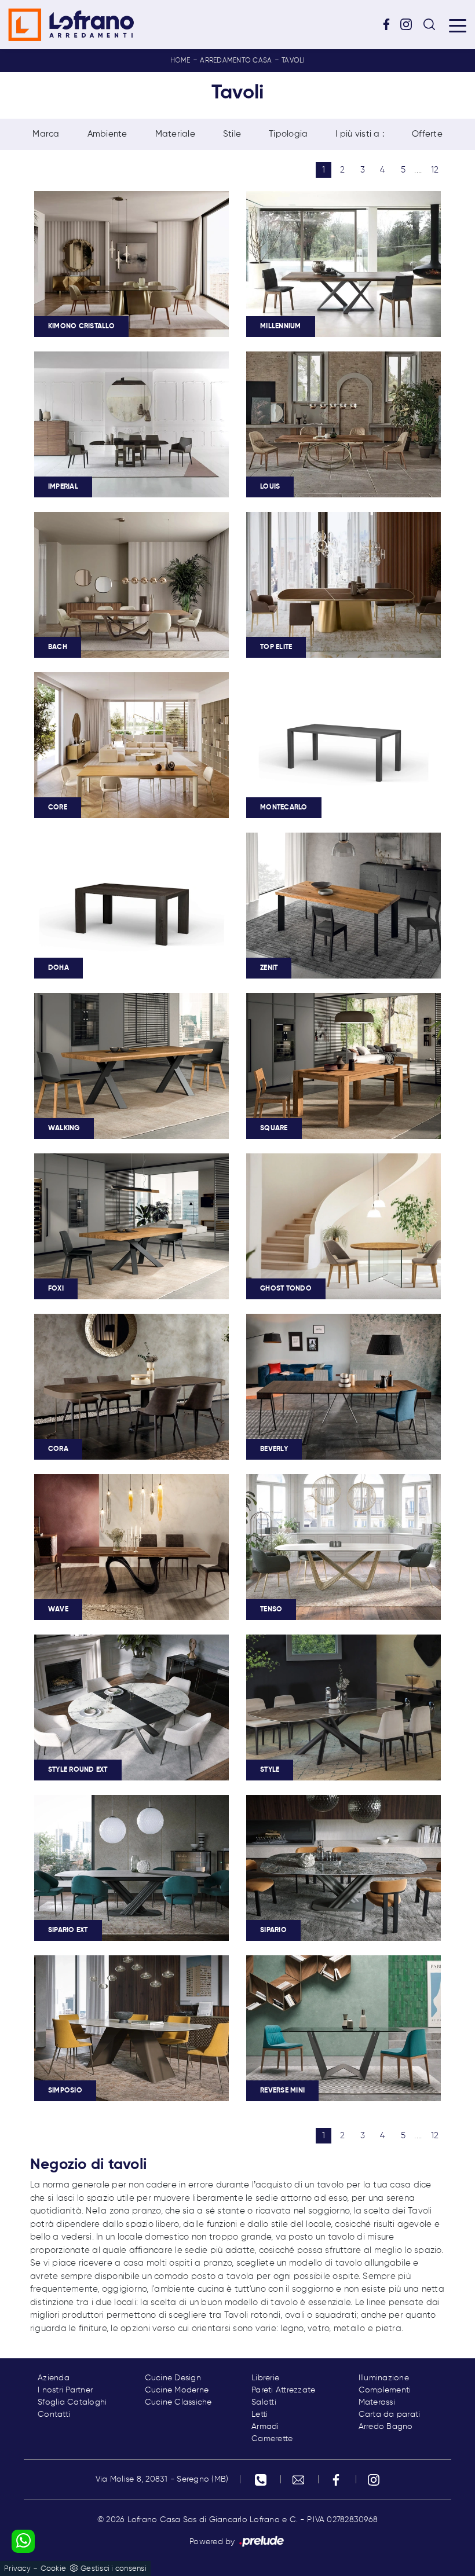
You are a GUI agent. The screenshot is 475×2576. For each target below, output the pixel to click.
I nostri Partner (65, 2390)
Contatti (54, 2414)
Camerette (272, 2439)
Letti (260, 2414)
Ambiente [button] (107, 134)
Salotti (264, 2402)
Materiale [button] (175, 134)
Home (180, 61)
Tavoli (293, 61)
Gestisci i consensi (114, 2569)
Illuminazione (384, 2378)
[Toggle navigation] (458, 25)
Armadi (265, 2427)
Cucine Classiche (178, 2402)
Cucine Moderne (177, 2390)
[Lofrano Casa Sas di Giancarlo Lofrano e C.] (71, 25)
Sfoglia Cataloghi (72, 2402)
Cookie (54, 2569)
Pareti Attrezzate (283, 2390)
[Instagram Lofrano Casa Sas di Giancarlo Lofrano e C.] (410, 24)
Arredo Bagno (386, 2427)
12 (435, 170)
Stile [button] (232, 134)
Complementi (385, 2390)
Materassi (377, 2402)
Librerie (265, 2378)
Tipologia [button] (288, 134)
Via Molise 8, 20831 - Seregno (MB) (162, 2479)
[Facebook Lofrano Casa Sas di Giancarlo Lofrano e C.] (390, 24)
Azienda (54, 2378)
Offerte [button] (427, 134)
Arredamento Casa (236, 61)
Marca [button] (46, 134)
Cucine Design (173, 2378)
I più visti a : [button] (360, 134)
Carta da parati (390, 2414)
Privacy (17, 2569)
